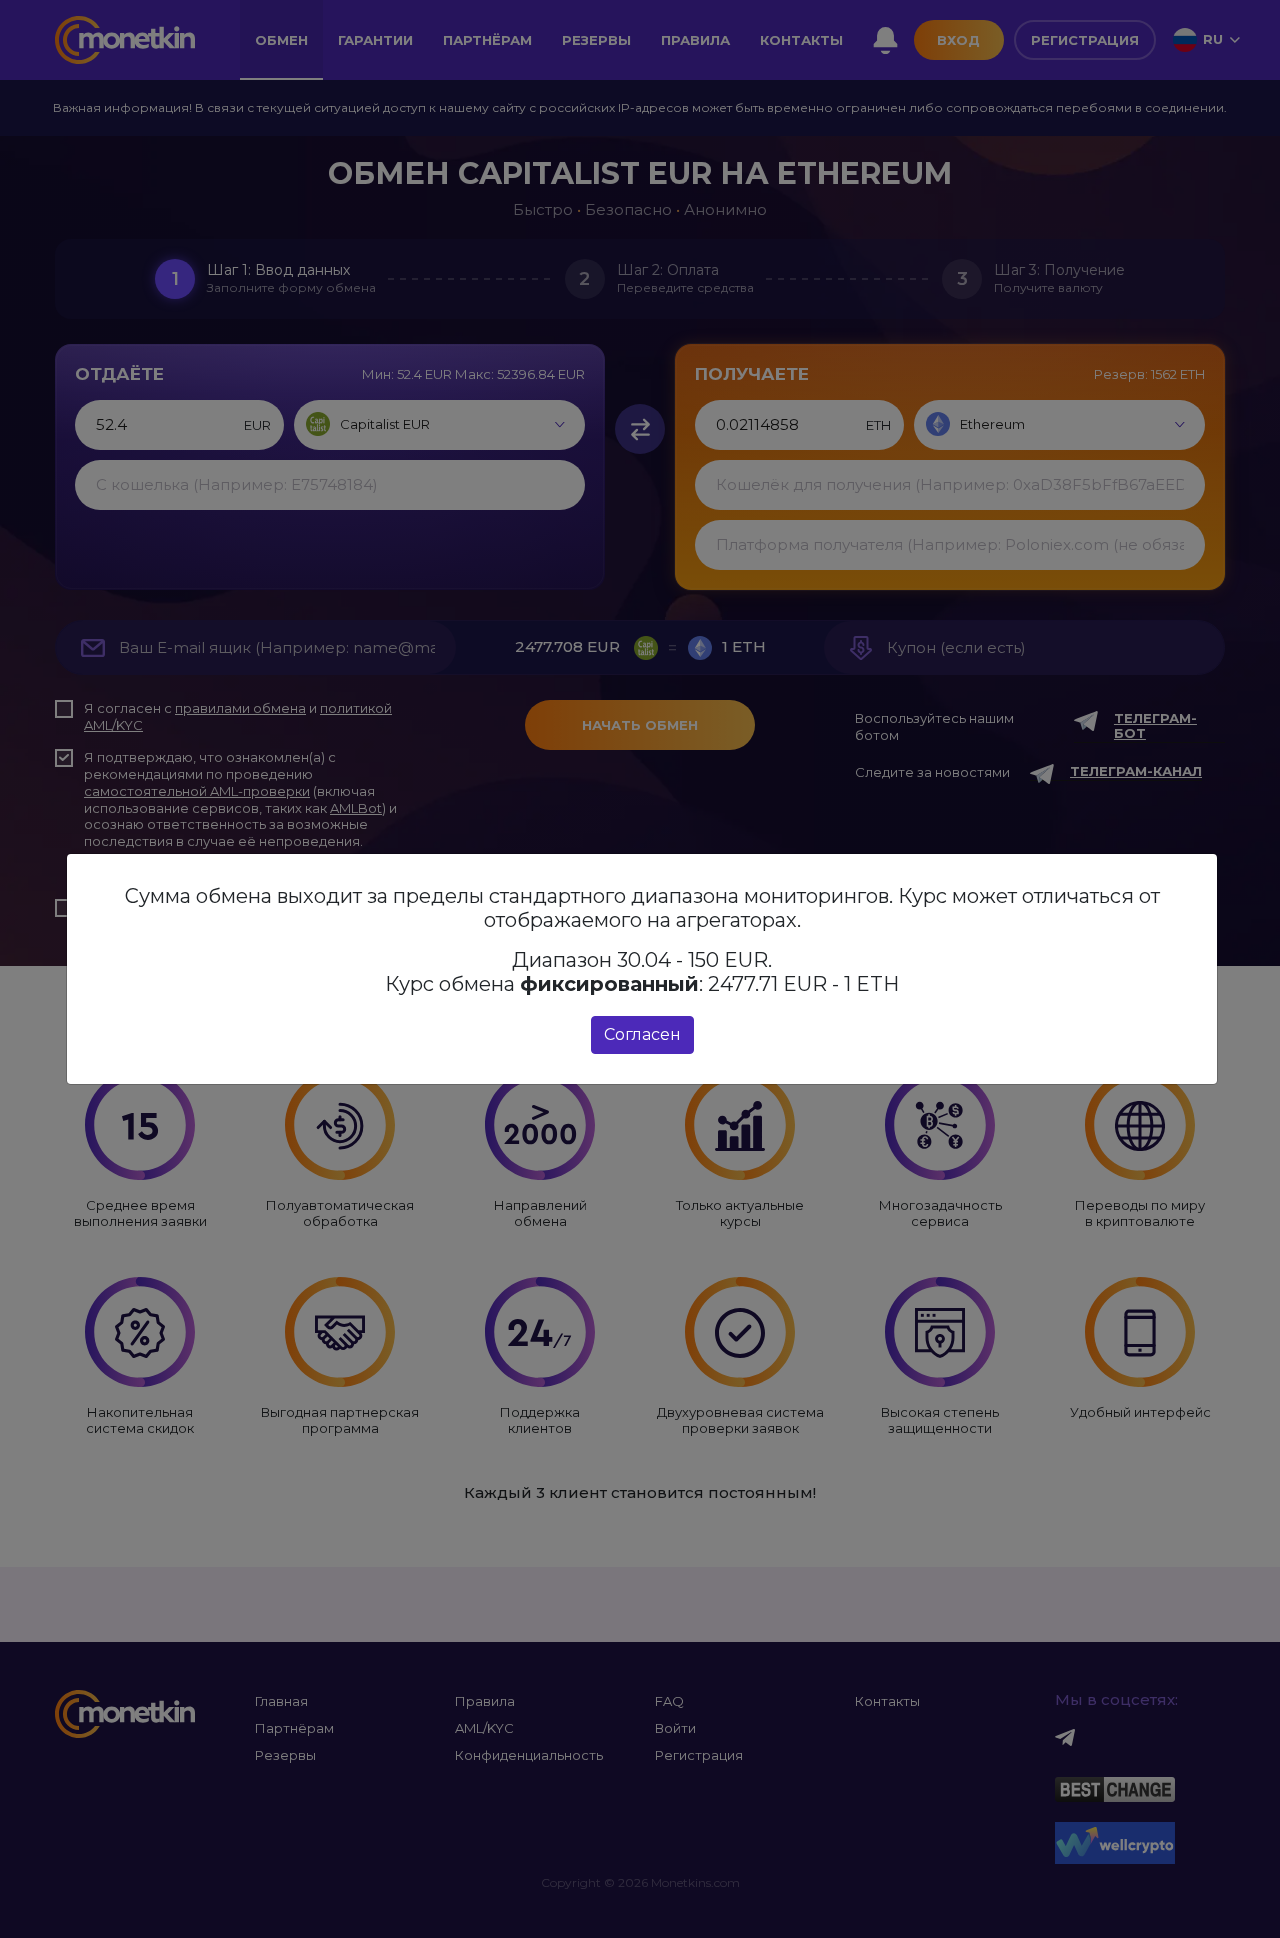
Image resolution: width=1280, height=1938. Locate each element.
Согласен (642, 1034)
